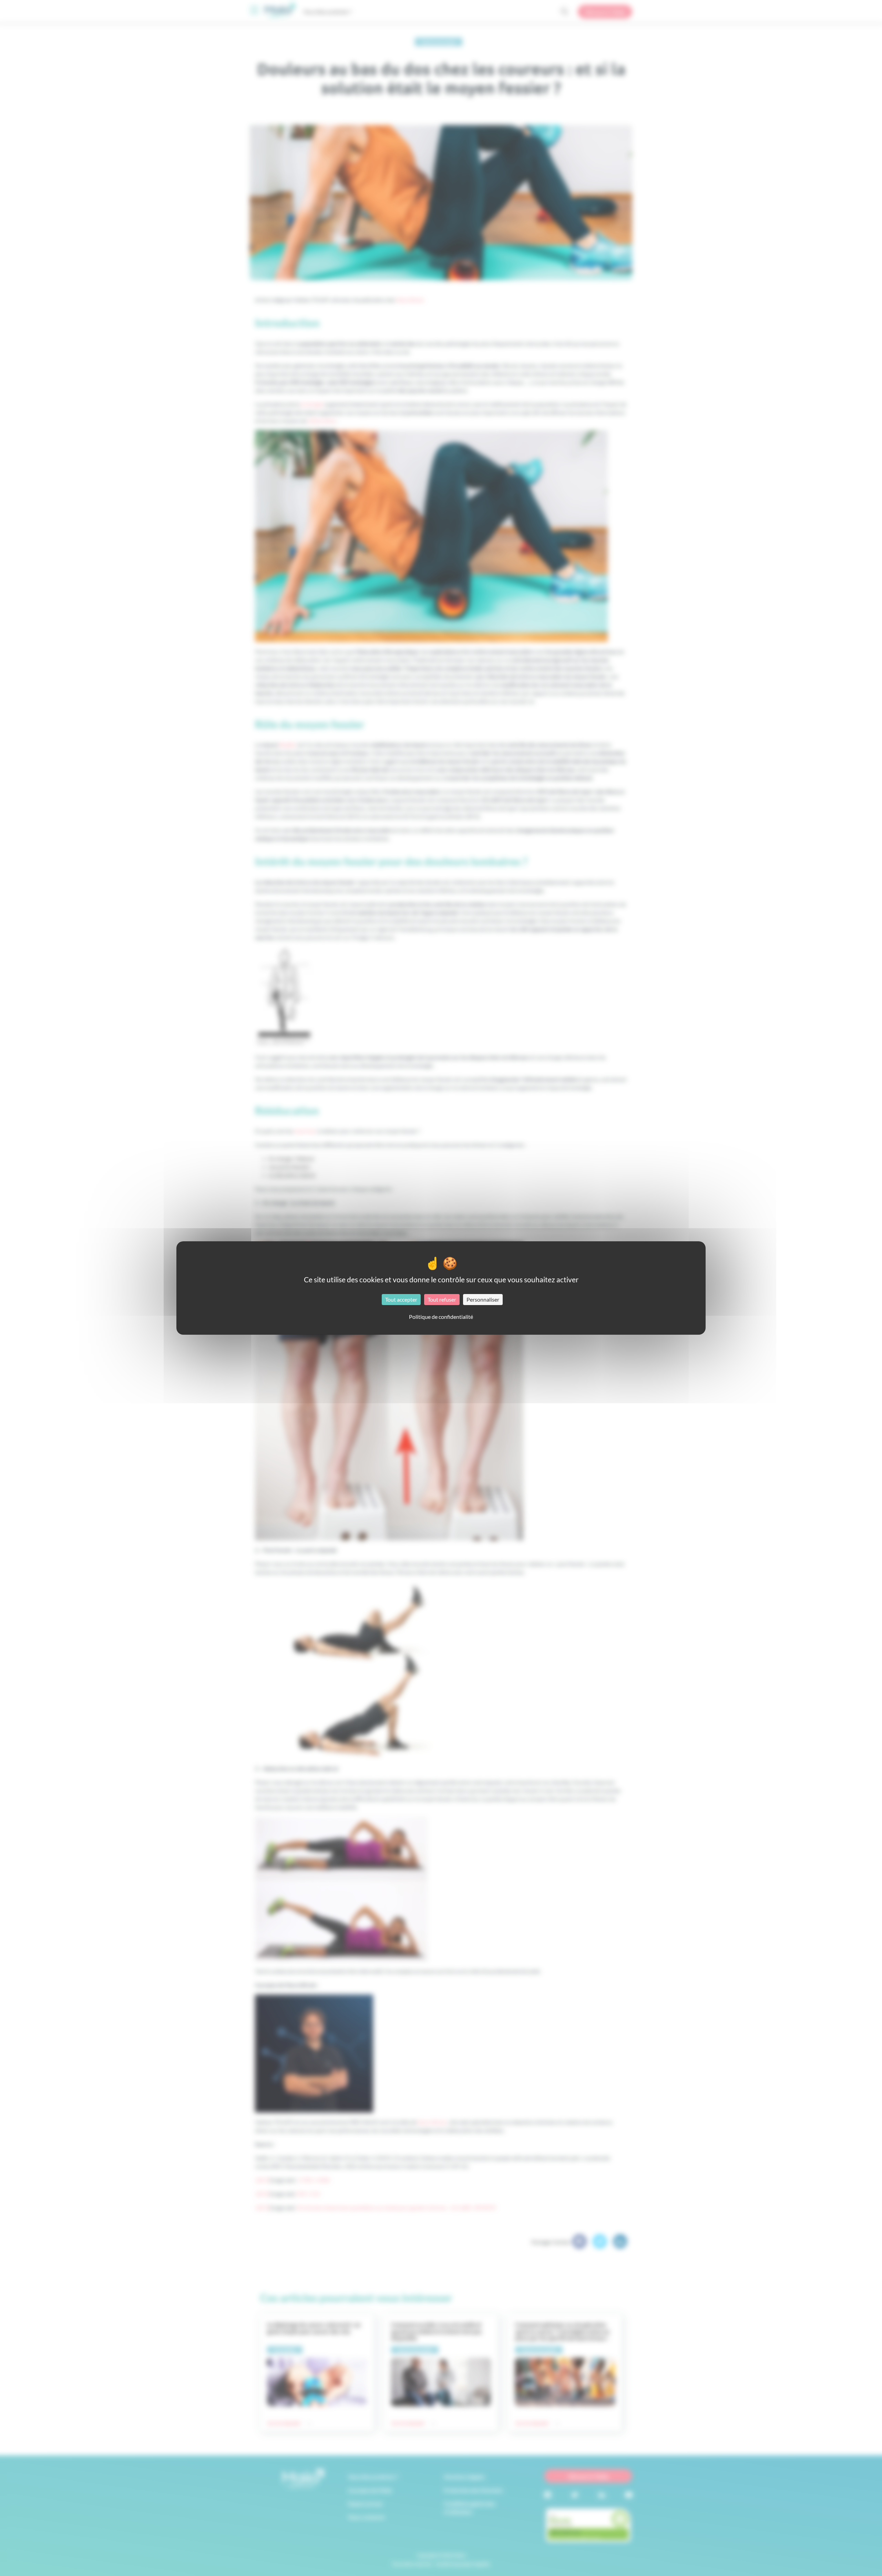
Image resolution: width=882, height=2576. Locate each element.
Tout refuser (442, 1299)
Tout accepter (401, 1299)
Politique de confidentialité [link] (441, 1317)
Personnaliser (483, 1299)
